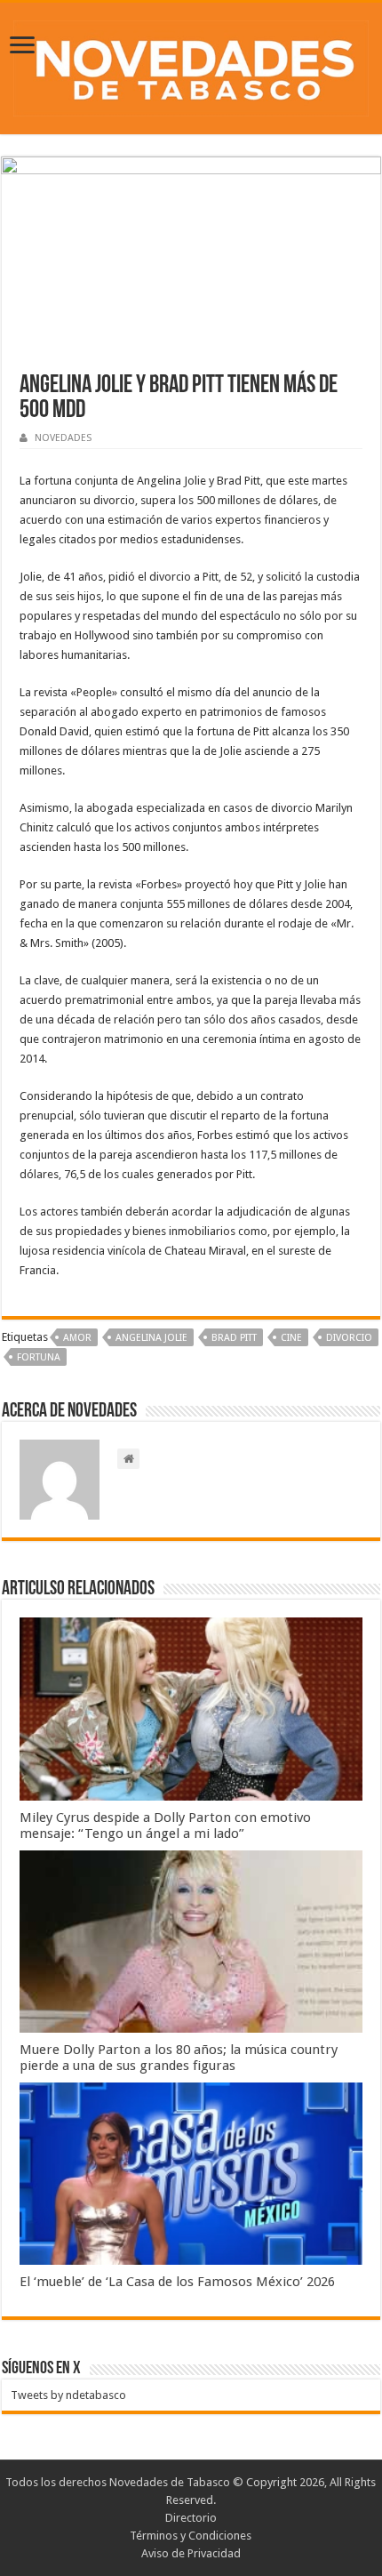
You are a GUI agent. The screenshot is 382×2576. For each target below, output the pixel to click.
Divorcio (349, 1338)
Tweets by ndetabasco (68, 2395)
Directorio (191, 2518)
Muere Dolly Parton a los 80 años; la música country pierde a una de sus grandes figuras (179, 2058)
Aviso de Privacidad (191, 2553)
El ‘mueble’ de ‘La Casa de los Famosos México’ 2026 (177, 2282)
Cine (291, 1338)
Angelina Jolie (151, 1338)
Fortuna (39, 1357)
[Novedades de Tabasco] (191, 65)
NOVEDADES (63, 438)
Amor (77, 1338)
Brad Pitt (234, 1338)
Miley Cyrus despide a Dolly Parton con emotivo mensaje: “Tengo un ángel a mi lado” (165, 1826)
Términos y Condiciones (191, 2536)
